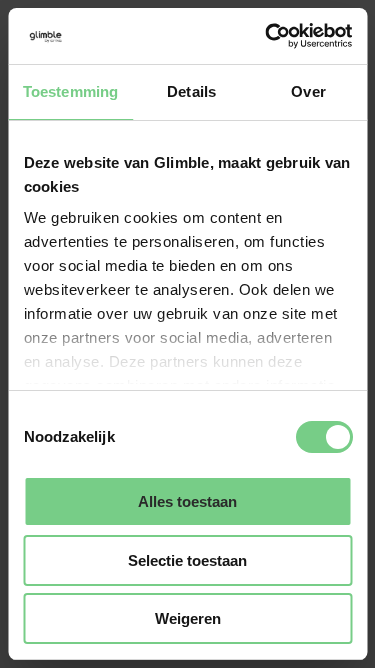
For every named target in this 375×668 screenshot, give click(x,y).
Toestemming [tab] (70, 91)
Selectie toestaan (187, 560)
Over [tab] (308, 91)
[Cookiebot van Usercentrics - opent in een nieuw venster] (267, 36)
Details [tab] (191, 91)
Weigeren (188, 618)
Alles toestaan (187, 501)
